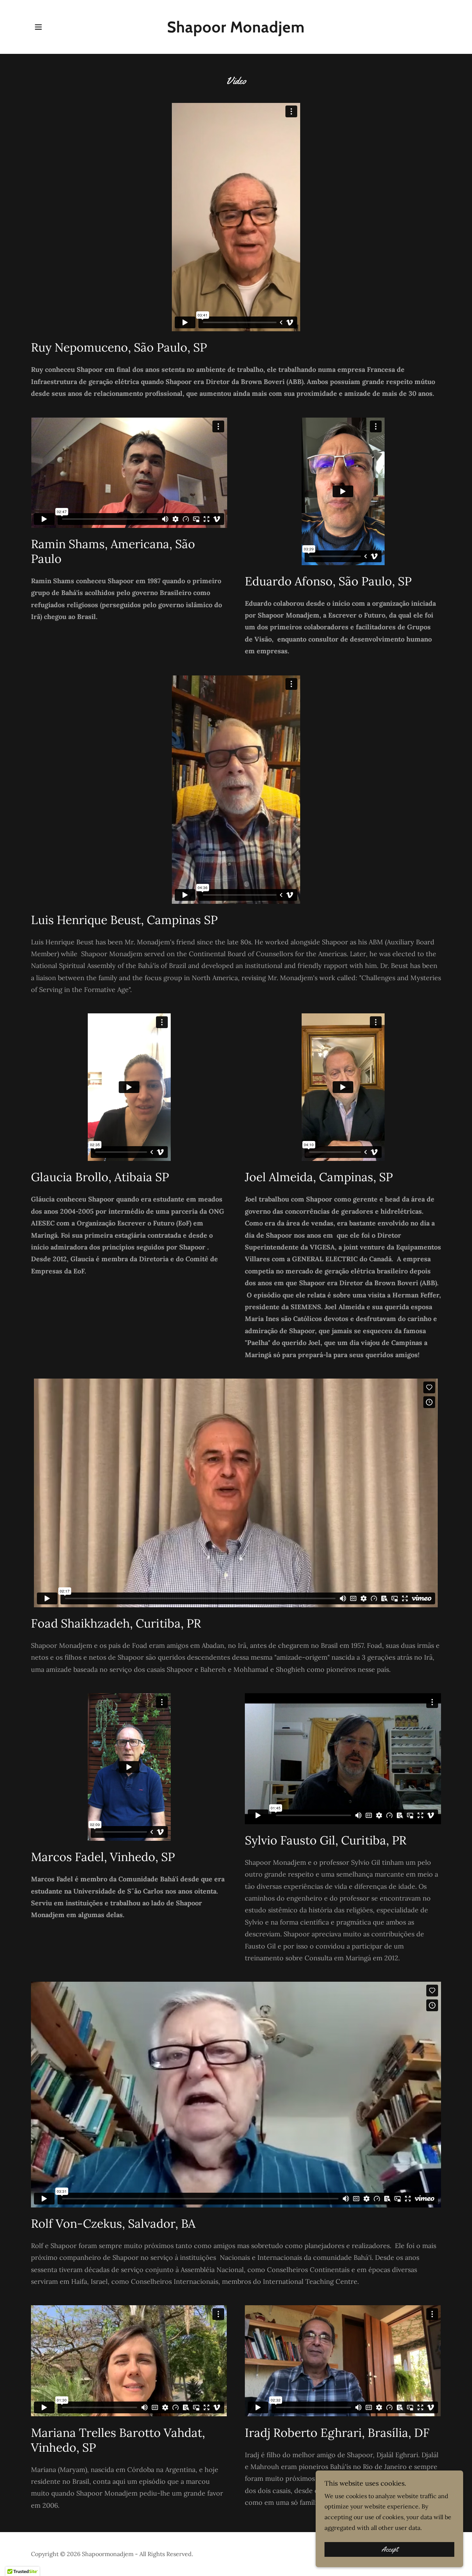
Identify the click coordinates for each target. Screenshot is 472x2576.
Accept (390, 2549)
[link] (236, 30)
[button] (38, 27)
